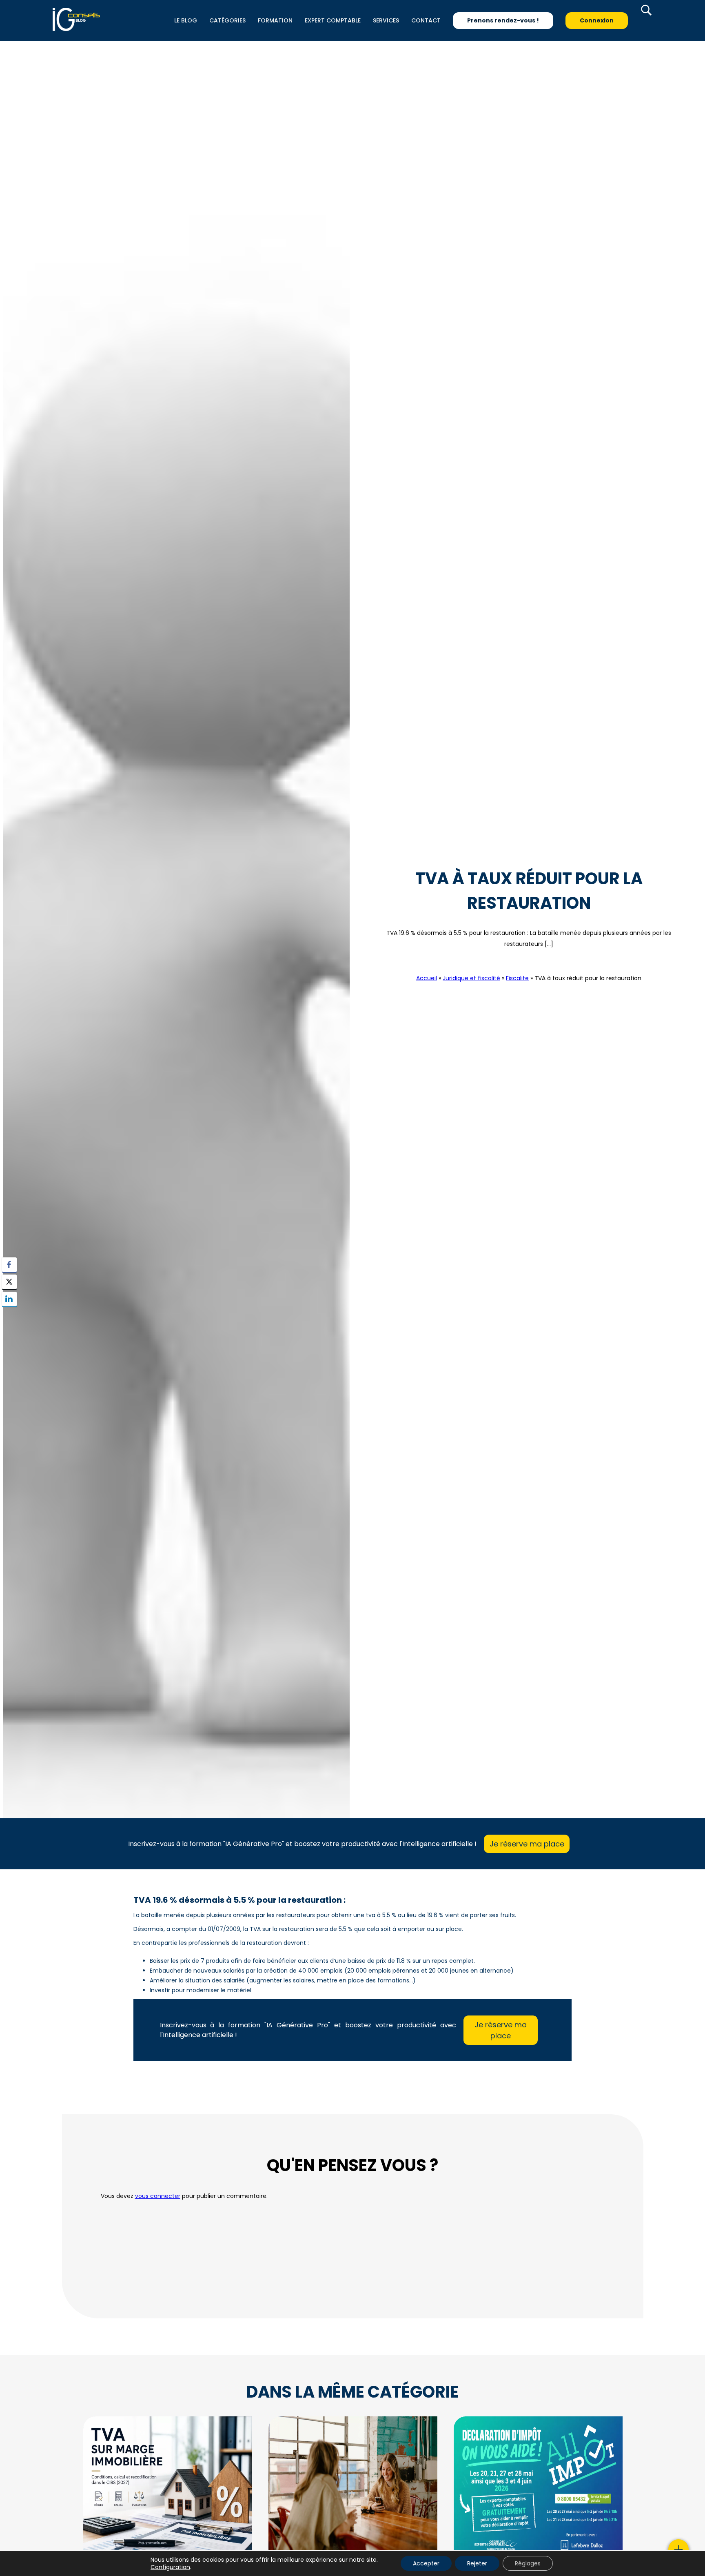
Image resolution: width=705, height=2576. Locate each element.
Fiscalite (529, 963)
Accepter (426, 2563)
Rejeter (477, 2563)
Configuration (170, 2567)
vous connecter (158, 2196)
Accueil (427, 978)
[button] (9, 1315)
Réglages (528, 2563)
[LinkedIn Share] (9, 1299)
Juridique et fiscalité (471, 978)
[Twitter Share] (9, 1282)
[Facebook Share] (9, 1265)
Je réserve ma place (527, 1844)
